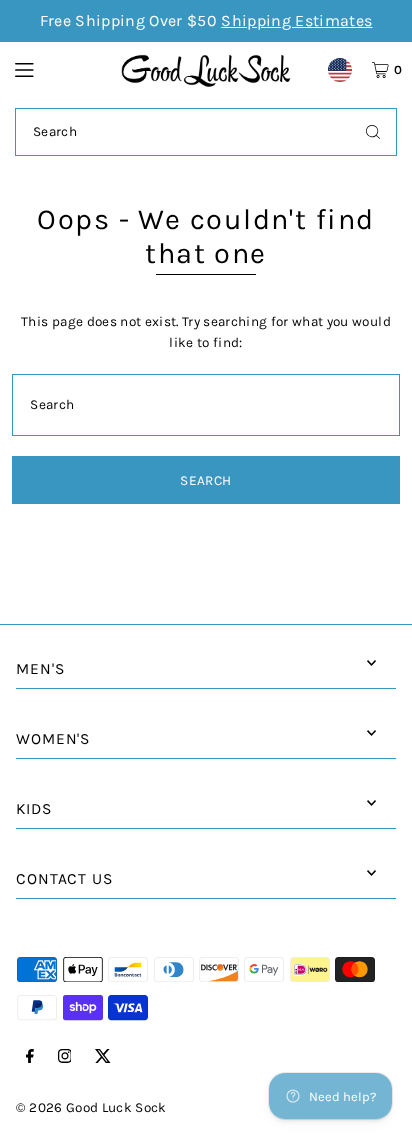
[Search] (373, 132)
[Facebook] (30, 1057)
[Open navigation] (58, 69)
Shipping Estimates (296, 20)
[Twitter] (103, 1057)
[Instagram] (65, 1057)
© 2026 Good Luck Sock (91, 1107)
